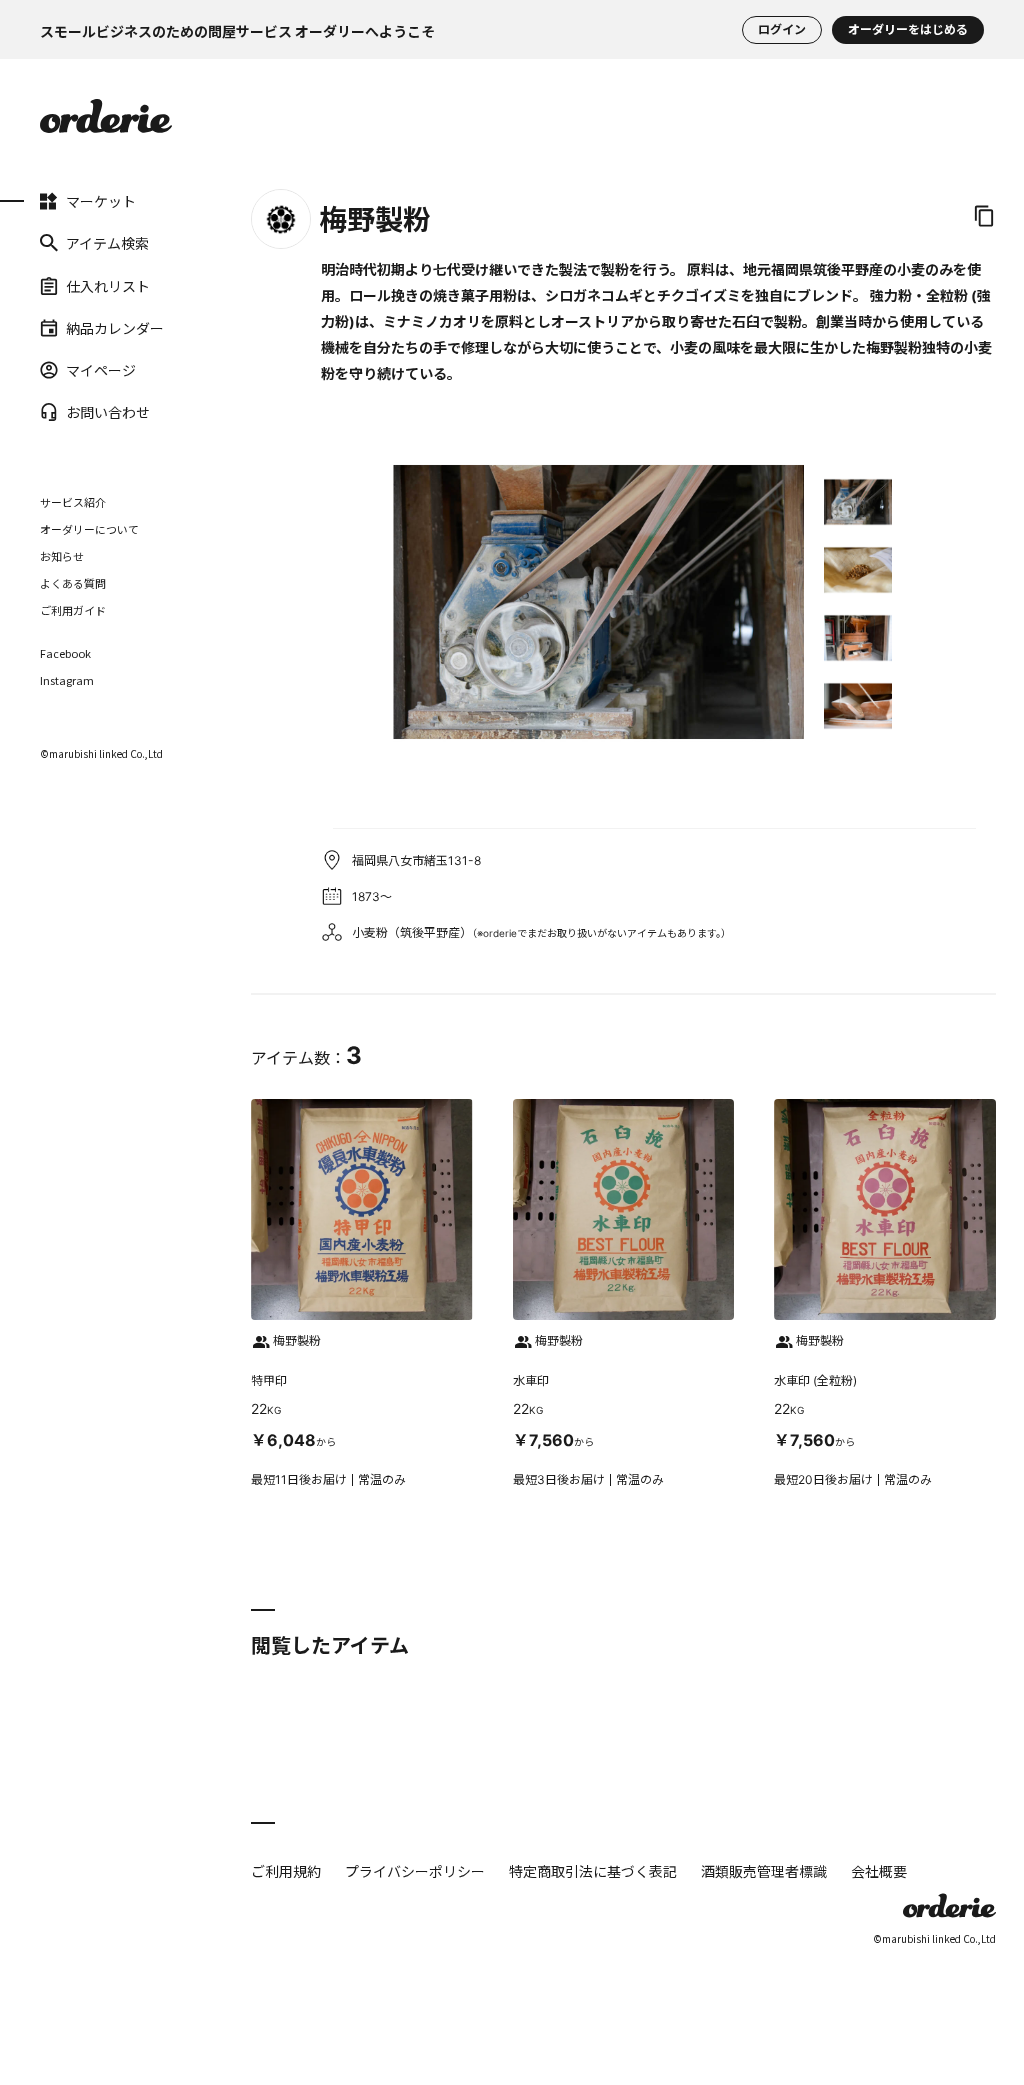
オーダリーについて (89, 529)
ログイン (782, 29)
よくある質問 (73, 583)
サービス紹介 (73, 502)
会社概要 (879, 1871)
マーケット (67, 201)
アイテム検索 (67, 243)
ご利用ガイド (73, 610)
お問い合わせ (67, 412)
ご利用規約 (286, 1871)
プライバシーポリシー (415, 1871)
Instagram (67, 680)
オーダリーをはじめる (908, 29)
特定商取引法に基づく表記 (593, 1871)
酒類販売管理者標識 (764, 1871)
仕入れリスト (67, 285)
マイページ (67, 370)
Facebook (65, 653)
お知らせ (62, 556)
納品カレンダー (67, 328)
